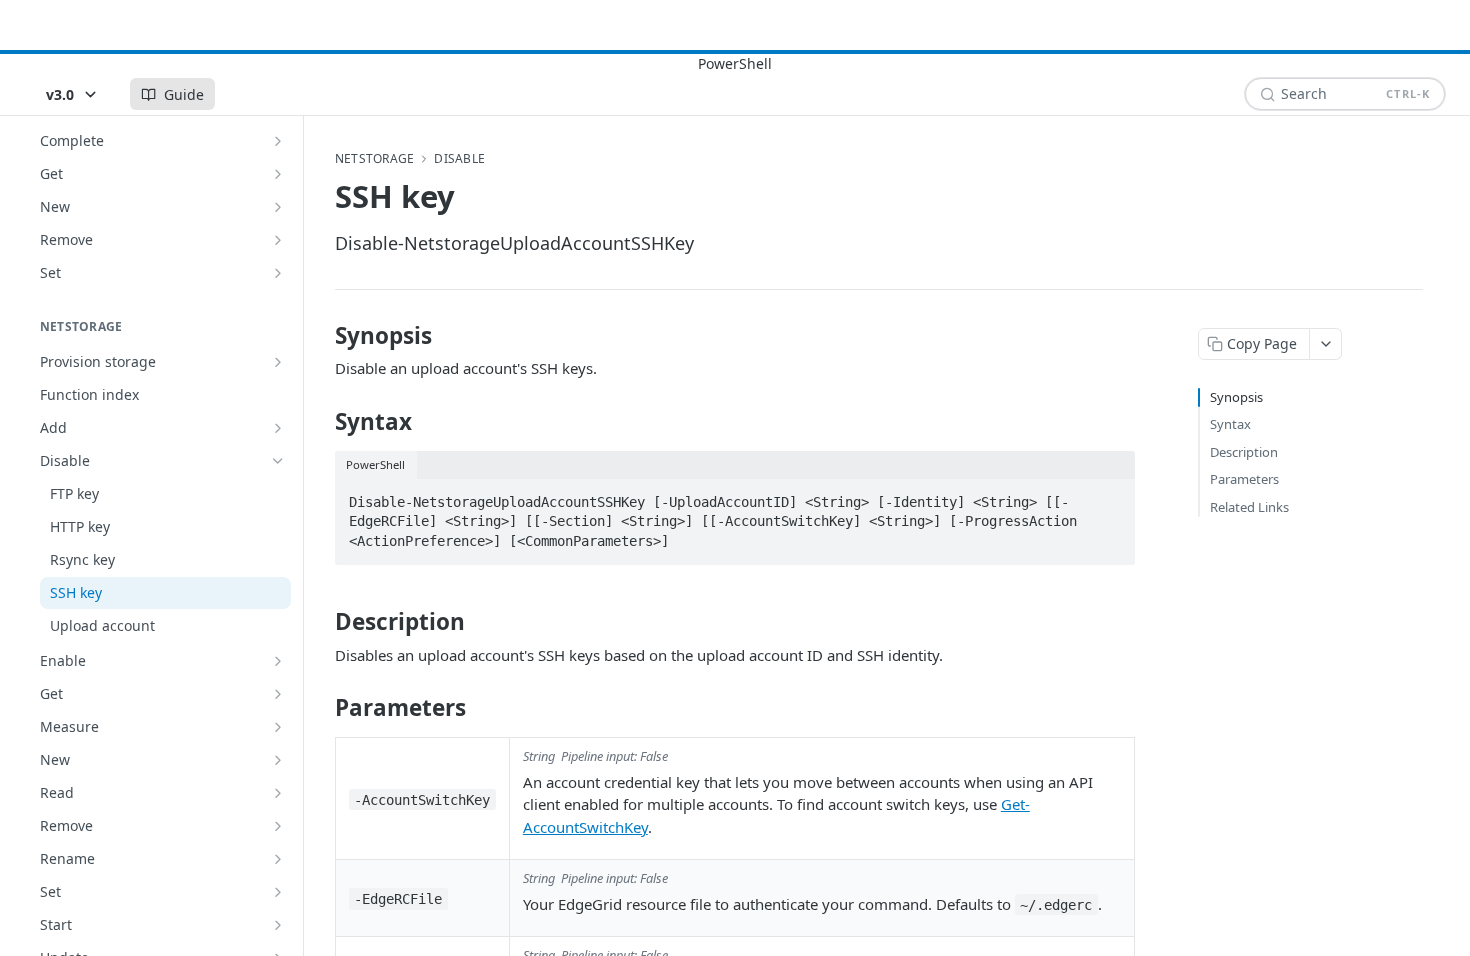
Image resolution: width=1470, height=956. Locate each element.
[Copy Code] (1111, 496)
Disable (459, 159)
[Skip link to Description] (321, 622)
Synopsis (1236, 397)
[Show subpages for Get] (278, 174)
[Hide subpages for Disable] (278, 461)
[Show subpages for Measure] (278, 727)
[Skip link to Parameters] (321, 708)
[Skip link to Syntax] (321, 422)
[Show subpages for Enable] (278, 661)
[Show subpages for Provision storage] (278, 362)
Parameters (1244, 479)
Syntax (1230, 424)
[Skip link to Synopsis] (321, 336)
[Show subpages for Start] (278, 925)
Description (1244, 452)
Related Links (1249, 507)
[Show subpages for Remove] (278, 240)
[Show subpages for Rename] (278, 859)
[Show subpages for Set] (278, 273)
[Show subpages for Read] (278, 793)
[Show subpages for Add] (278, 428)
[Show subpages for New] (278, 207)
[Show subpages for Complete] (278, 141)
